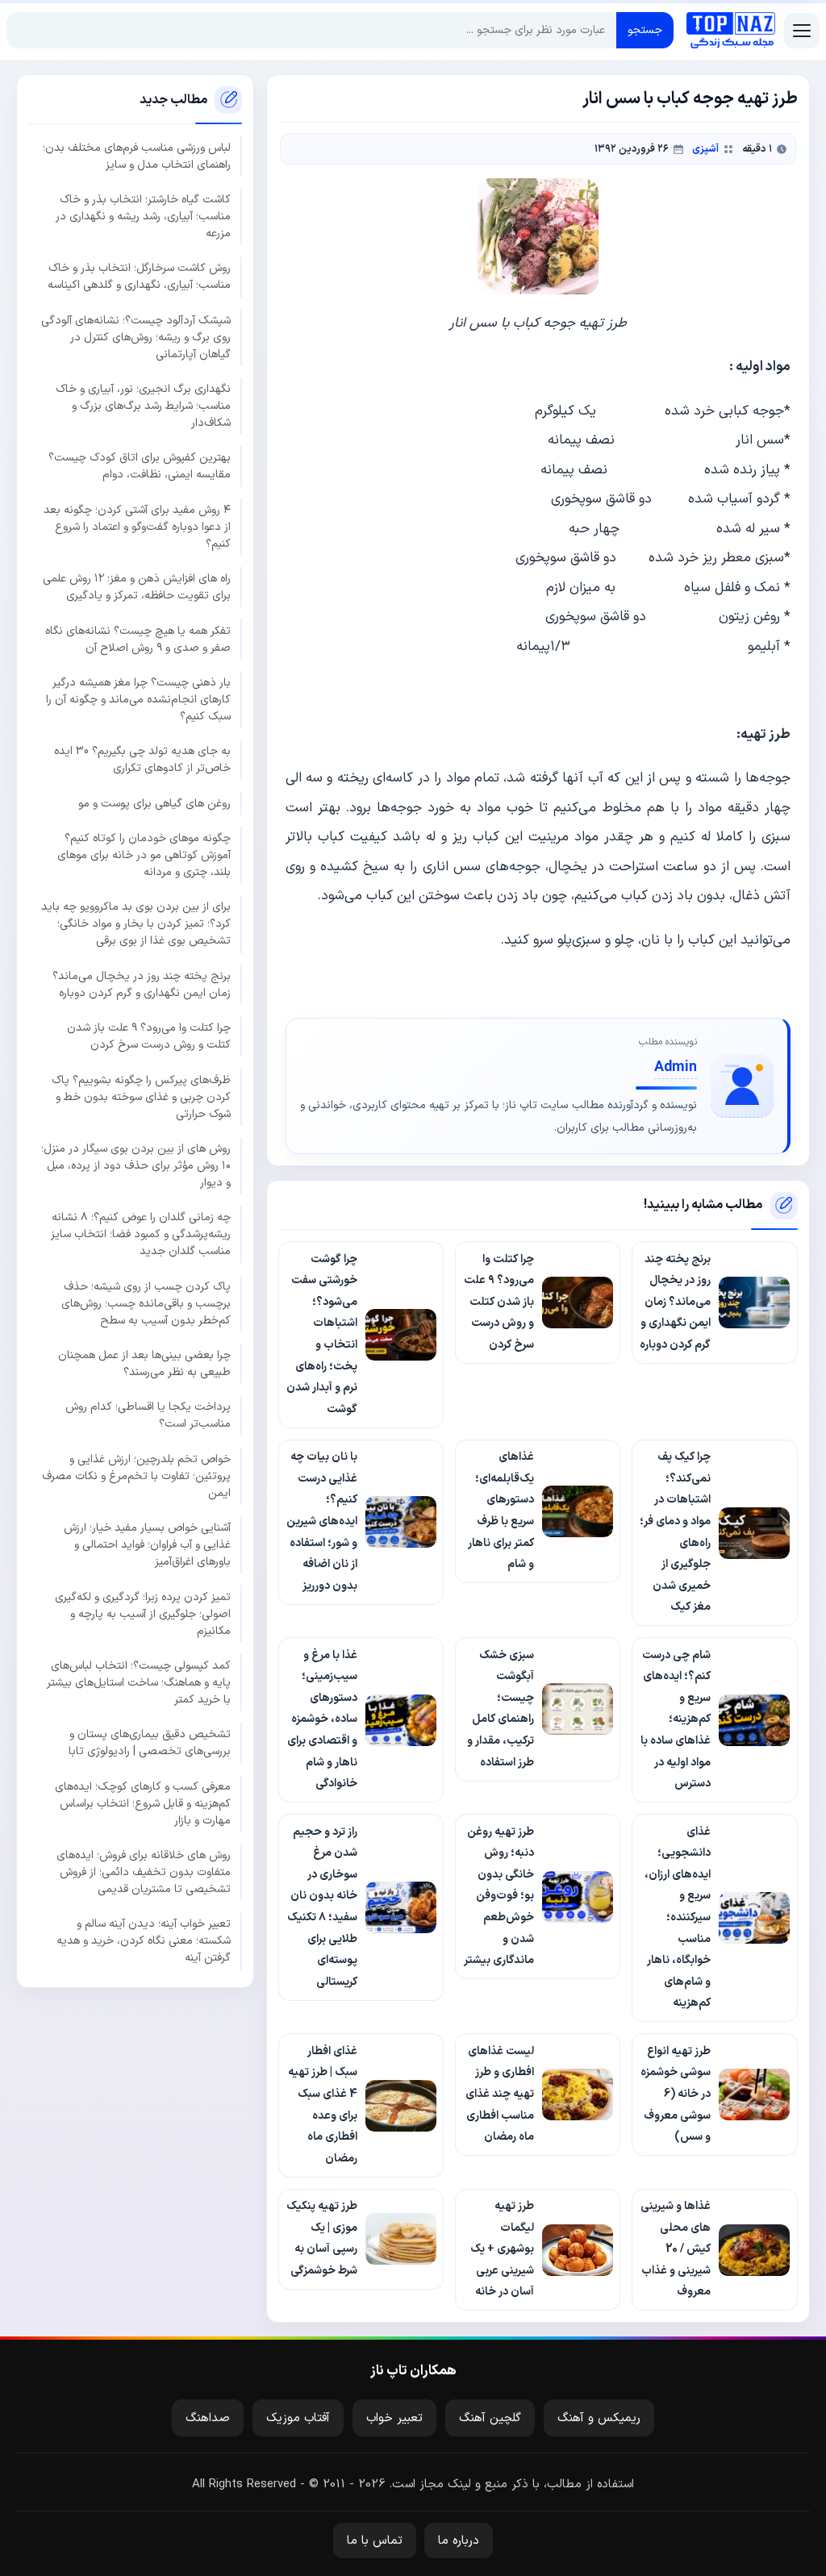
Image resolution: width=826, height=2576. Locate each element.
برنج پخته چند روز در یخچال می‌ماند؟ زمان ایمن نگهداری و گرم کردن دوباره (142, 985)
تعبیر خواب (394, 2418)
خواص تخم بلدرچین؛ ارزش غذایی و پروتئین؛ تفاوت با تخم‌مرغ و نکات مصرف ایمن (136, 1476)
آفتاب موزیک (298, 2418)
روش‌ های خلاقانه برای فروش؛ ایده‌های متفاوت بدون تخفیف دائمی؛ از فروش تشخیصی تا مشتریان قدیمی (144, 1872)
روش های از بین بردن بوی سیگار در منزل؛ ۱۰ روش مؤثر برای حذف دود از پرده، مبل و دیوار (136, 1166)
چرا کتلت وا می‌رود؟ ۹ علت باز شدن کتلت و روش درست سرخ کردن (149, 1036)
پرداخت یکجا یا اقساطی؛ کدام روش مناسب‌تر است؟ (148, 1415)
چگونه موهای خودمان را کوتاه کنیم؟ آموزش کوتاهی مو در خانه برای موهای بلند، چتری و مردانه (144, 855)
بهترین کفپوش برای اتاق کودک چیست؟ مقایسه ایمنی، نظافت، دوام (140, 466)
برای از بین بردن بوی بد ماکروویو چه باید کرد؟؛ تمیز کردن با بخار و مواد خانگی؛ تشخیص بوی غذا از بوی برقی (136, 924)
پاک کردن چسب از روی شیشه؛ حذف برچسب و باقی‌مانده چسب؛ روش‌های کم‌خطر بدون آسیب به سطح (146, 1304)
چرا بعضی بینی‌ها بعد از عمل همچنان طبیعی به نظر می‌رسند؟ (144, 1364)
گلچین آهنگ (490, 2418)
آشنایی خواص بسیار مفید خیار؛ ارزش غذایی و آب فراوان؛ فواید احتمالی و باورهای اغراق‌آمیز (147, 1545)
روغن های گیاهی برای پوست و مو (154, 804)
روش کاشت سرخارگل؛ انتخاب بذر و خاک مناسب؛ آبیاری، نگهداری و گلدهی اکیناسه (139, 277)
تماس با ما (375, 2541)
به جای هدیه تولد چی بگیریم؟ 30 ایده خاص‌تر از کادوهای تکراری (142, 760)
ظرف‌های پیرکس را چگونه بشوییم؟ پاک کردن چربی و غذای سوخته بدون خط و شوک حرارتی (141, 1097)
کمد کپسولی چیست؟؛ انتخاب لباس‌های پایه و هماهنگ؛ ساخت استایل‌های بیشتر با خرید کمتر (139, 1683)
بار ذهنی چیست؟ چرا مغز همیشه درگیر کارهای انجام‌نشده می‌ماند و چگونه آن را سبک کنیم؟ (138, 700)
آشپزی (705, 149)
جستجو (645, 30)
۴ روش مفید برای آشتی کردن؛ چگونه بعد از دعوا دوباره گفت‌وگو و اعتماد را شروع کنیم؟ (137, 527)
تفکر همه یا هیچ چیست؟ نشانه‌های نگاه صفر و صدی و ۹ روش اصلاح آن (138, 640)
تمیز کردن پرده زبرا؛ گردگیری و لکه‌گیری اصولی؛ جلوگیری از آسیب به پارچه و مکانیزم (143, 1614)
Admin (676, 1067)
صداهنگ (208, 2418)
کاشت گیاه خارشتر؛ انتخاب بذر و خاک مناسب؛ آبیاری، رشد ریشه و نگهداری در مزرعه (143, 217)
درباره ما (459, 2541)
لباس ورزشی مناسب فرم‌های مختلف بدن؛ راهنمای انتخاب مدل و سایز (137, 156)
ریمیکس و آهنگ (599, 2418)
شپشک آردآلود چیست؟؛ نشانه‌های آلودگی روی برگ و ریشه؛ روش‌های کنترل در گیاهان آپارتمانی (136, 338)
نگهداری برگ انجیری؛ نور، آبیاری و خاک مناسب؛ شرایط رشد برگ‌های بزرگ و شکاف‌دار (143, 406)
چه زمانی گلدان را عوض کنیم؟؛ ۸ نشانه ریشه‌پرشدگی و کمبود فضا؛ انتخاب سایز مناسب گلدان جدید (141, 1234)
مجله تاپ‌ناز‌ (731, 31)
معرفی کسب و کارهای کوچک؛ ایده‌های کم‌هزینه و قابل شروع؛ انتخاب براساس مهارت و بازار (143, 1804)
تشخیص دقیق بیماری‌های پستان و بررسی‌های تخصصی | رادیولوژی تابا (150, 1743)
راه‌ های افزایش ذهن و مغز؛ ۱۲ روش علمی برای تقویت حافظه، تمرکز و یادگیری (137, 587)
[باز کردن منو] (802, 31)
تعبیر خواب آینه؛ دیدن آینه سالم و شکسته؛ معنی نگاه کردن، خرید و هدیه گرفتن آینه (144, 1941)
